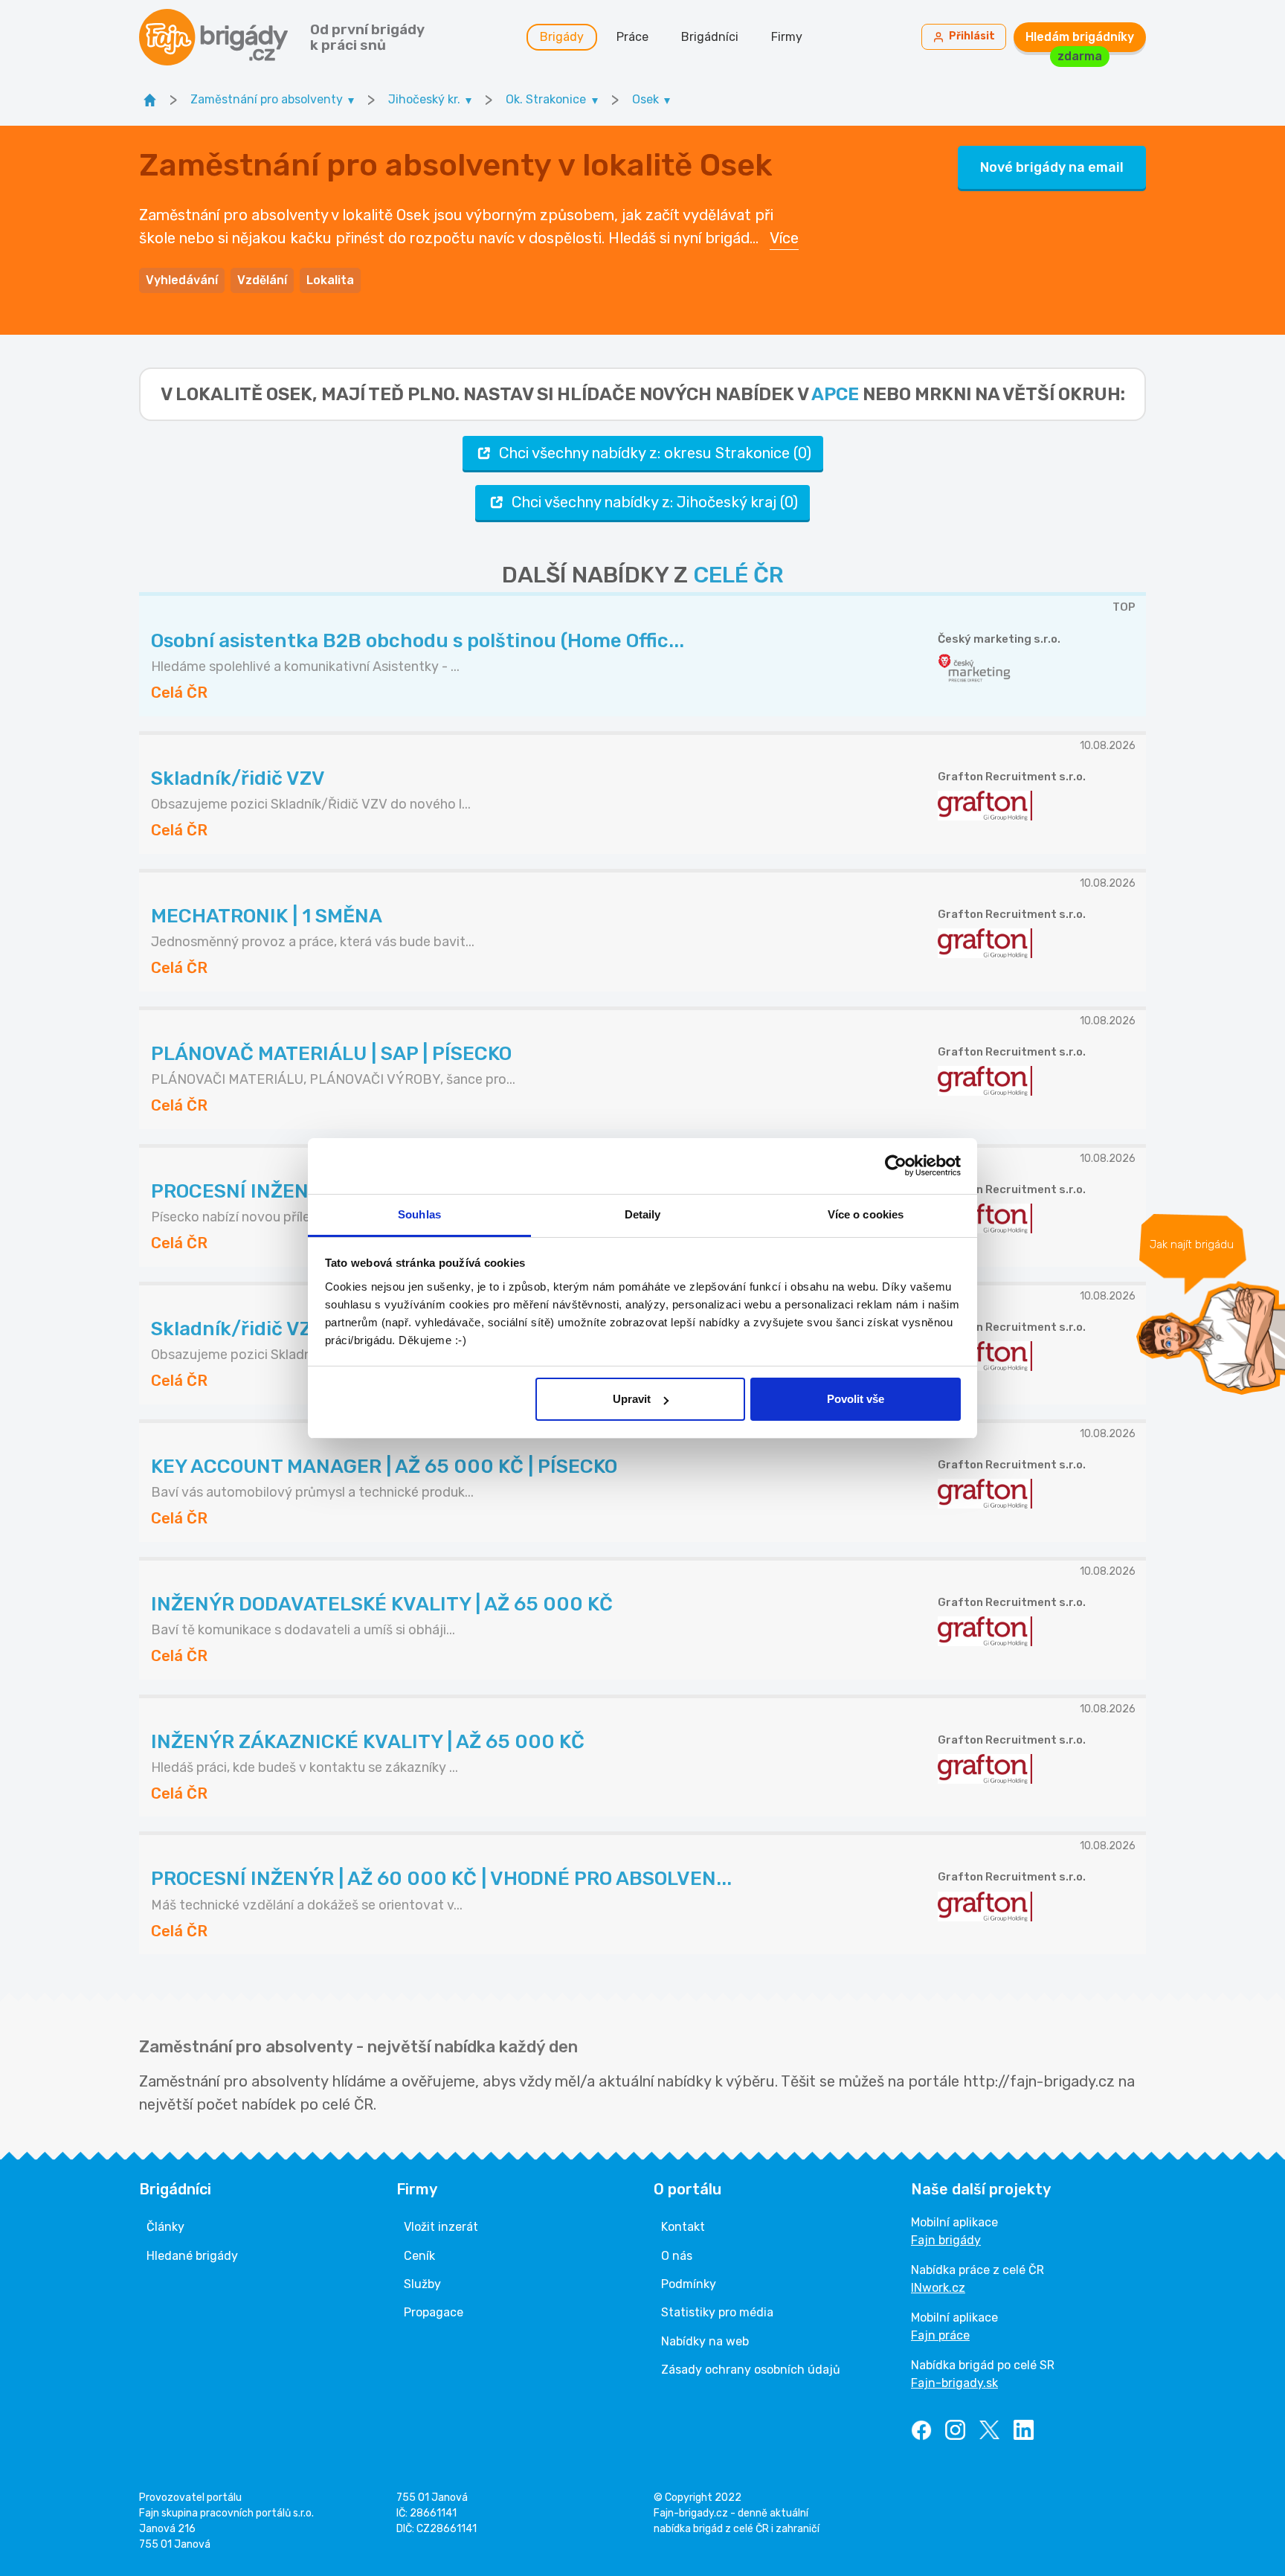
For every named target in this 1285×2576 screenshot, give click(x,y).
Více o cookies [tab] (866, 1214)
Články (165, 2227)
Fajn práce (940, 2335)
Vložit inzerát (441, 2227)
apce (835, 394)
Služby (422, 2284)
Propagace (434, 2312)
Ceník (419, 2256)
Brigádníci (710, 37)
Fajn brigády (946, 2240)
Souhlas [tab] (419, 1214)
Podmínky (689, 2284)
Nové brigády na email (1052, 167)
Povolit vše (856, 1399)
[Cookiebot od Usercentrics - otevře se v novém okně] (896, 1166)
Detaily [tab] (643, 1214)
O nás (677, 2256)
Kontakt (683, 2227)
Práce (632, 37)
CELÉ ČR (738, 575)
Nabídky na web (705, 2341)
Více (784, 238)
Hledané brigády (192, 2256)
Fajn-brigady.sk (954, 2383)
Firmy (787, 37)
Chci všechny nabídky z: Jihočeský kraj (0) (655, 502)
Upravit (632, 1399)
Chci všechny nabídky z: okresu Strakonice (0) (655, 453)
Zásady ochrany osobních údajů (751, 2370)
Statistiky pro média (717, 2312)
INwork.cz (938, 2288)
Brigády (562, 37)
